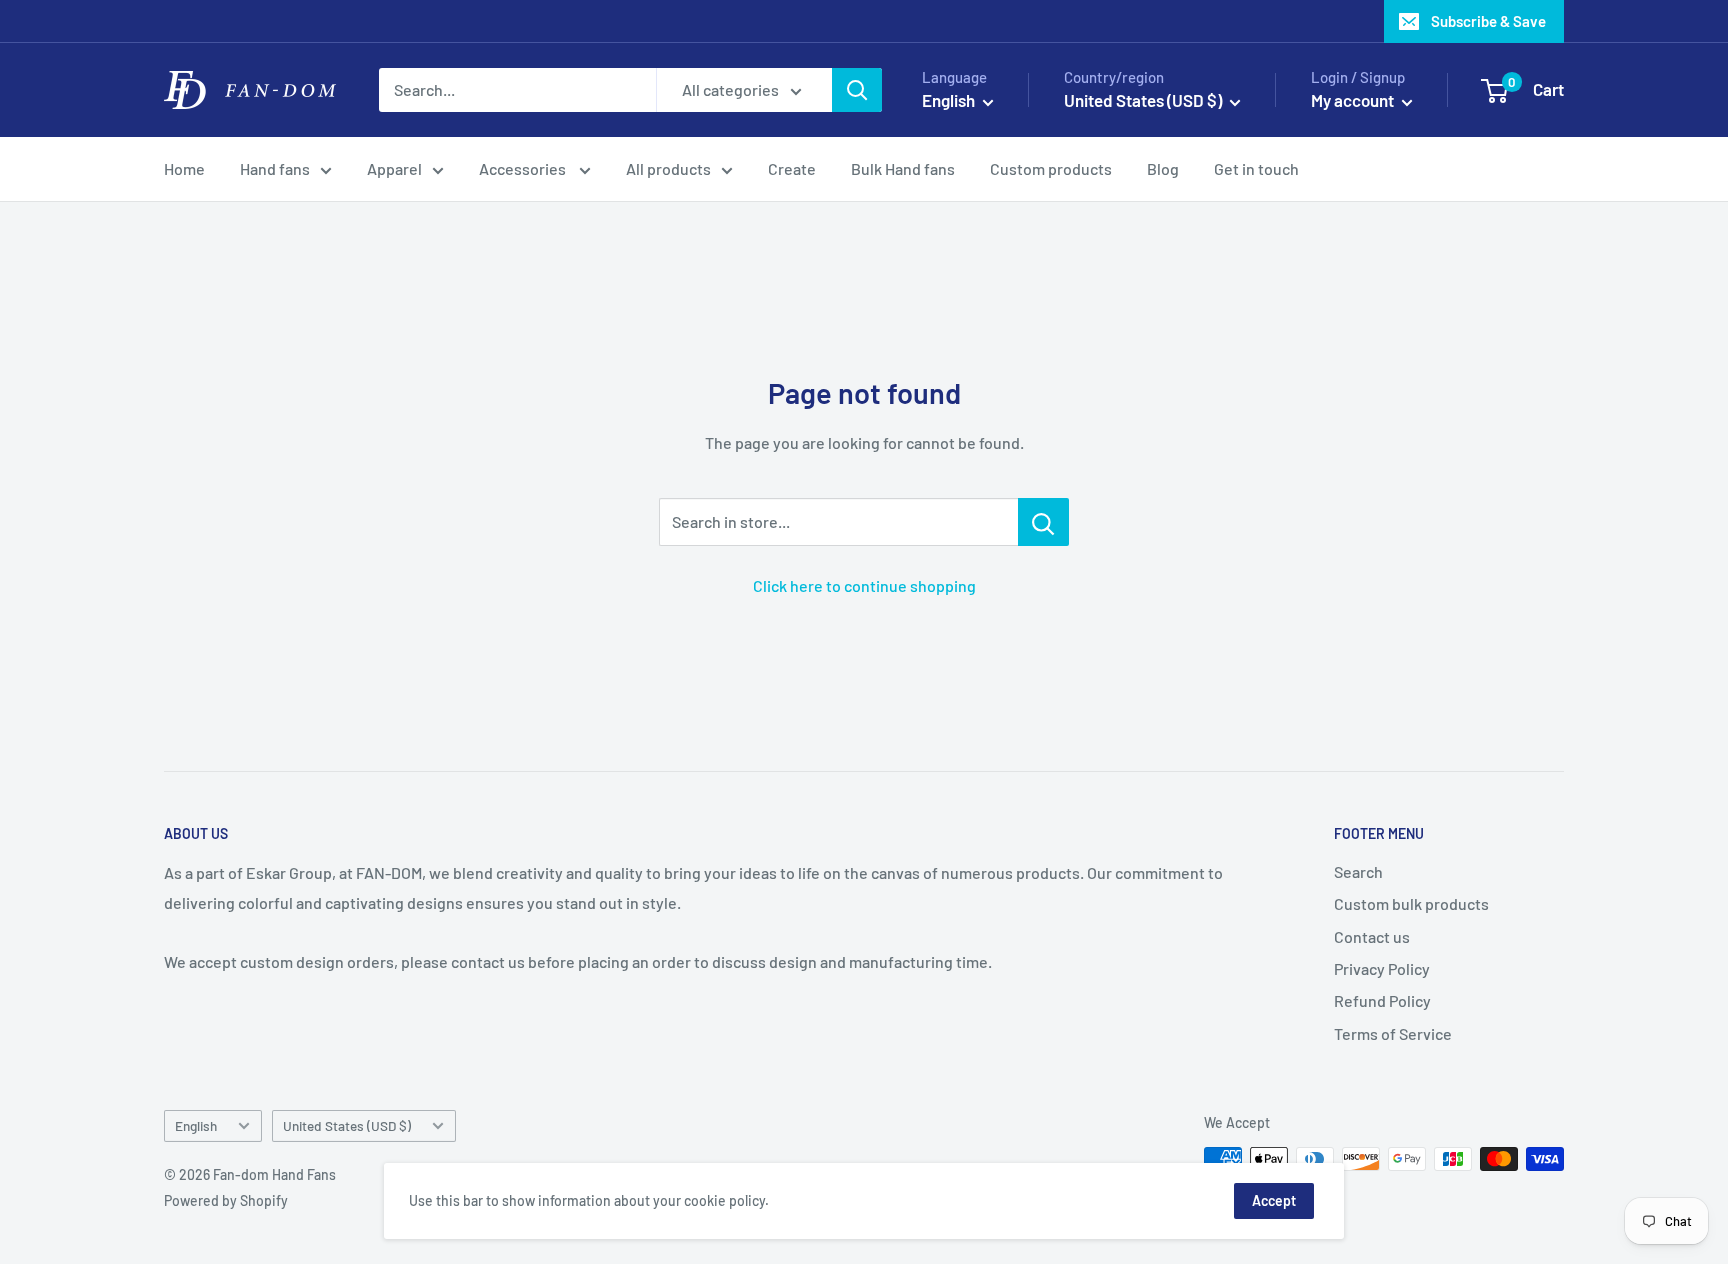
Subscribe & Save (1488, 21)
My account (1354, 100)
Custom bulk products (1411, 903)
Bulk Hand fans (903, 168)
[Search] (857, 90)
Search (1358, 871)
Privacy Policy (1382, 968)
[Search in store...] (1043, 522)
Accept (1274, 1200)
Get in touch (1256, 168)
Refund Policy (1382, 1000)
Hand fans (275, 168)
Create (792, 168)
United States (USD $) (347, 1125)
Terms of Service (1393, 1033)
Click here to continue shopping (864, 585)
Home (184, 168)
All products (668, 168)
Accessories (524, 168)
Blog (1163, 168)
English (196, 1125)
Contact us (1372, 936)
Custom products (1051, 168)
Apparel (394, 168)
